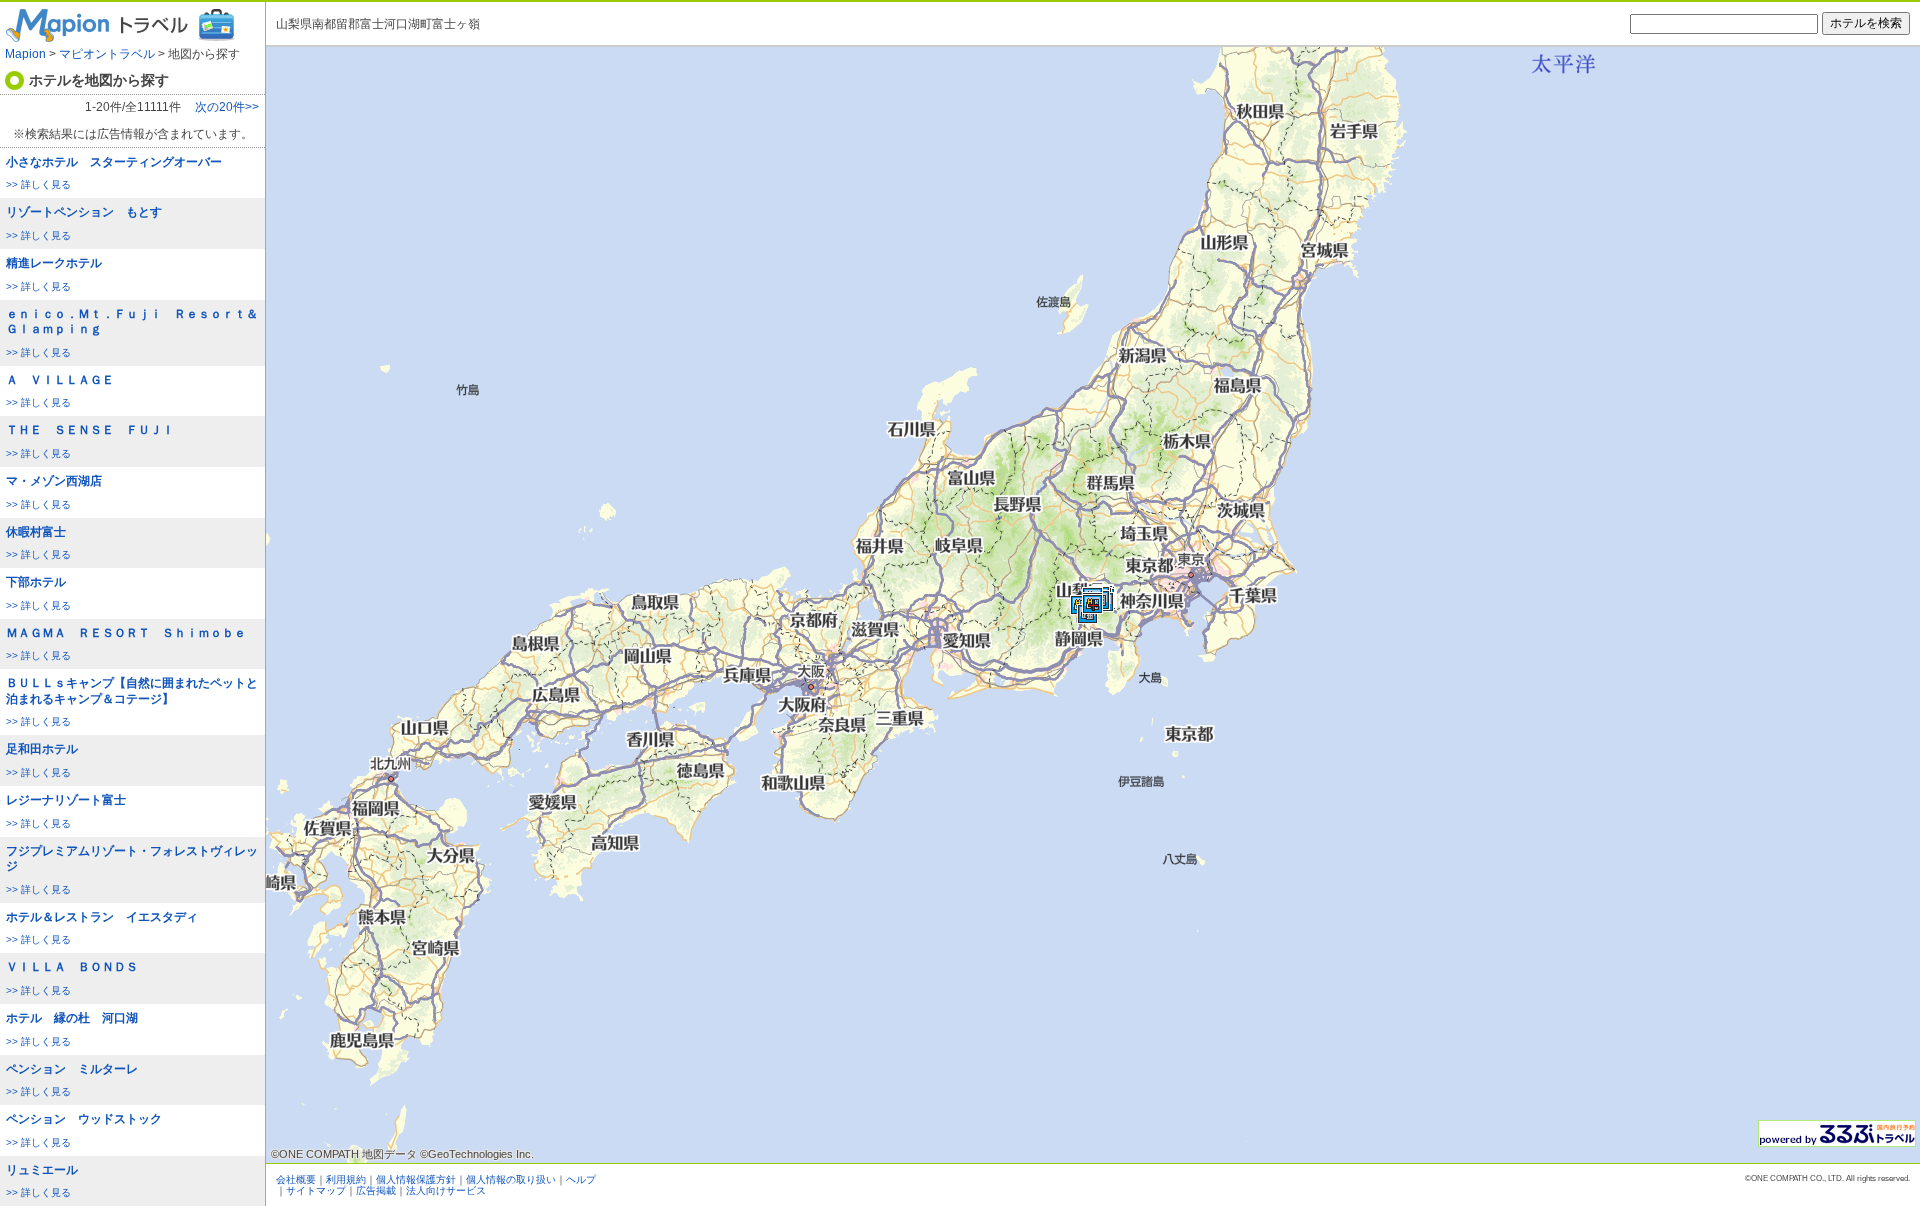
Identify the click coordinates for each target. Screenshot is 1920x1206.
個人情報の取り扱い (511, 1179)
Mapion (25, 54)
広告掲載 (376, 1190)
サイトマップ (316, 1190)
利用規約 (346, 1179)
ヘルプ (581, 1179)
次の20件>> (227, 107)
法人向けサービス (446, 1190)
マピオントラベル (107, 54)
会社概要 (296, 1179)
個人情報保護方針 (416, 1179)
